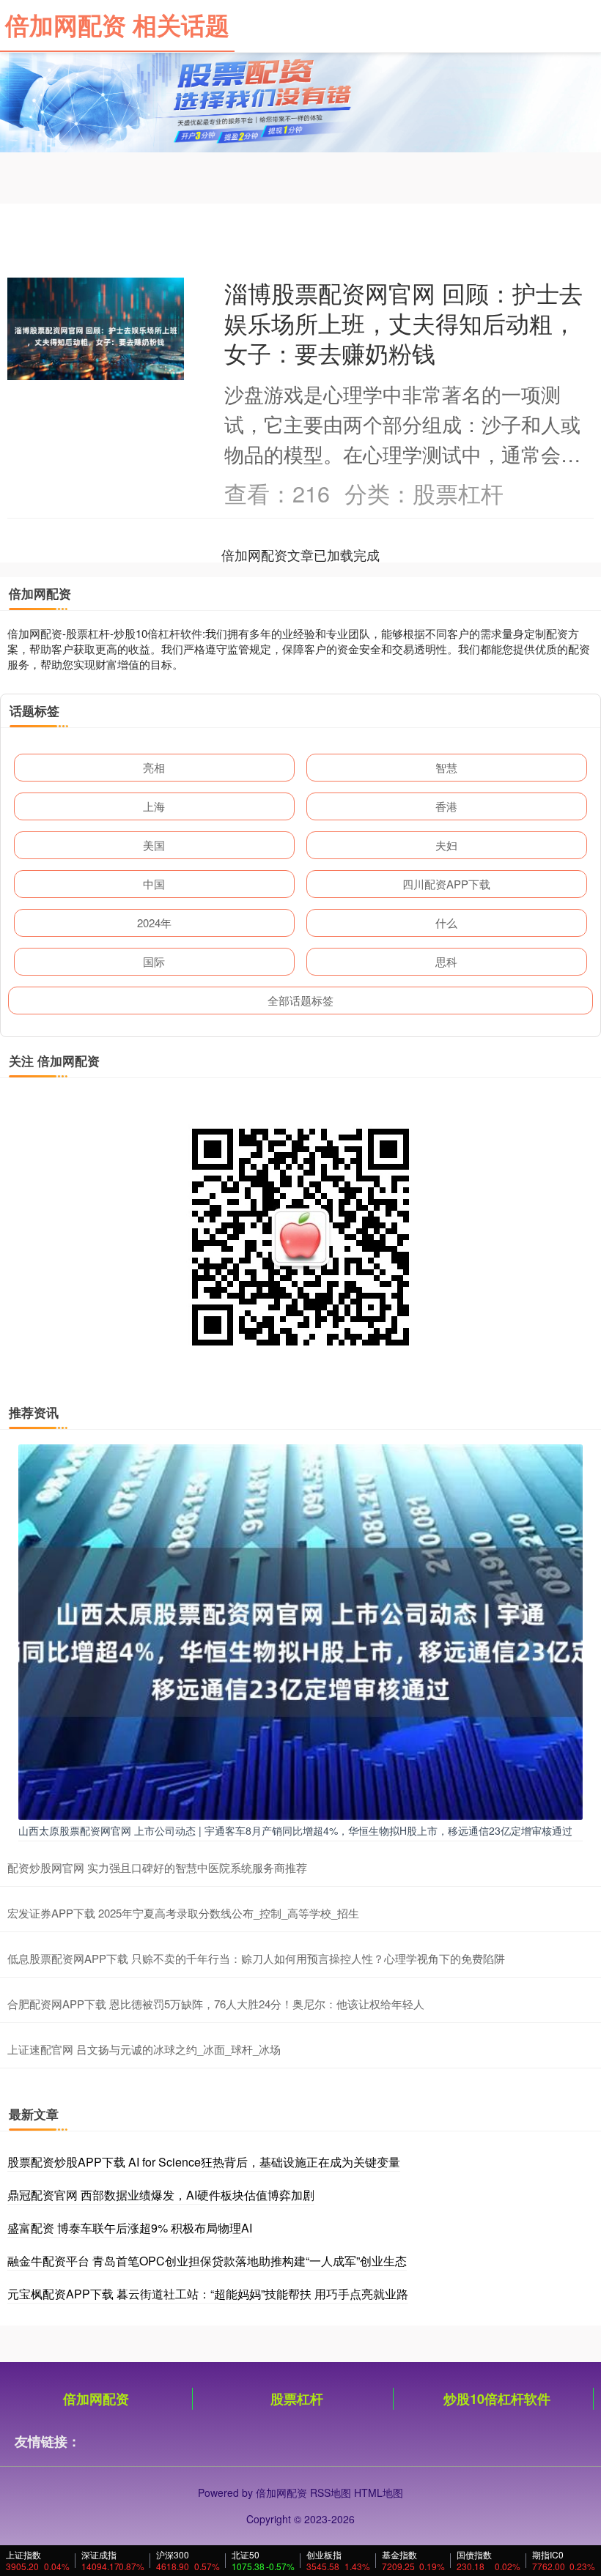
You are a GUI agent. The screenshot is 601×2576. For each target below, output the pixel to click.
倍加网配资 (96, 2399)
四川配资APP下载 (446, 884)
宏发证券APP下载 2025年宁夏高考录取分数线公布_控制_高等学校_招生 (183, 1913)
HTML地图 (379, 2493)
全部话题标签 (300, 1000)
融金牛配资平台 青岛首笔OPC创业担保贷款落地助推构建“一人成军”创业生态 (207, 2261)
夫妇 (446, 845)
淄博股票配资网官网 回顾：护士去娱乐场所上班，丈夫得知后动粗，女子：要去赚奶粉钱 (403, 323)
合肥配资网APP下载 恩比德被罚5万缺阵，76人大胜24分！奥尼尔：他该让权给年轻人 (216, 2004)
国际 (154, 961)
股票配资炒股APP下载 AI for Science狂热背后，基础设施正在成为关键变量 (204, 2162)
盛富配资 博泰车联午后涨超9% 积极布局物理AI (130, 2228)
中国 (154, 884)
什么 (446, 923)
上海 (154, 806)
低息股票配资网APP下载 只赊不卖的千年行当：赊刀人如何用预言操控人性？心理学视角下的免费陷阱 (256, 1958)
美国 (154, 845)
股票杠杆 (297, 2399)
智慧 (446, 767)
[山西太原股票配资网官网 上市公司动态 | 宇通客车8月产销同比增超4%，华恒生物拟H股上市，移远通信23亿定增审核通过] (300, 1630)
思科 (446, 961)
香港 (446, 806)
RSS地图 (331, 2493)
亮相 (154, 767)
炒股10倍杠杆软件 (497, 2399)
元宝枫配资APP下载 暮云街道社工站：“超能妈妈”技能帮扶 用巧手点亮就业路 (208, 2294)
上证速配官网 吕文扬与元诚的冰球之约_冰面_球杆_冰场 (144, 2049)
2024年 (154, 923)
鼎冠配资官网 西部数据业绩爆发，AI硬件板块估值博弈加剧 (161, 2195)
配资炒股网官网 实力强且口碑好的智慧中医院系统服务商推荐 (157, 1867)
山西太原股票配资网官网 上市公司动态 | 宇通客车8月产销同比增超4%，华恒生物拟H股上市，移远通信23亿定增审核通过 (295, 1830)
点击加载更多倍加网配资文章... (301, 554)
